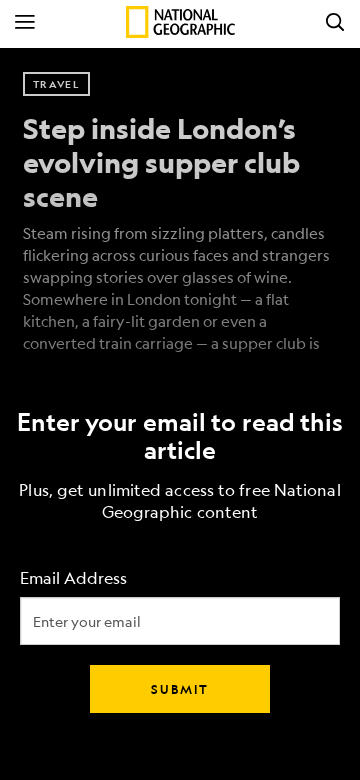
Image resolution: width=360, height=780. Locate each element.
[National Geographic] (180, 22)
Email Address (73, 578)
